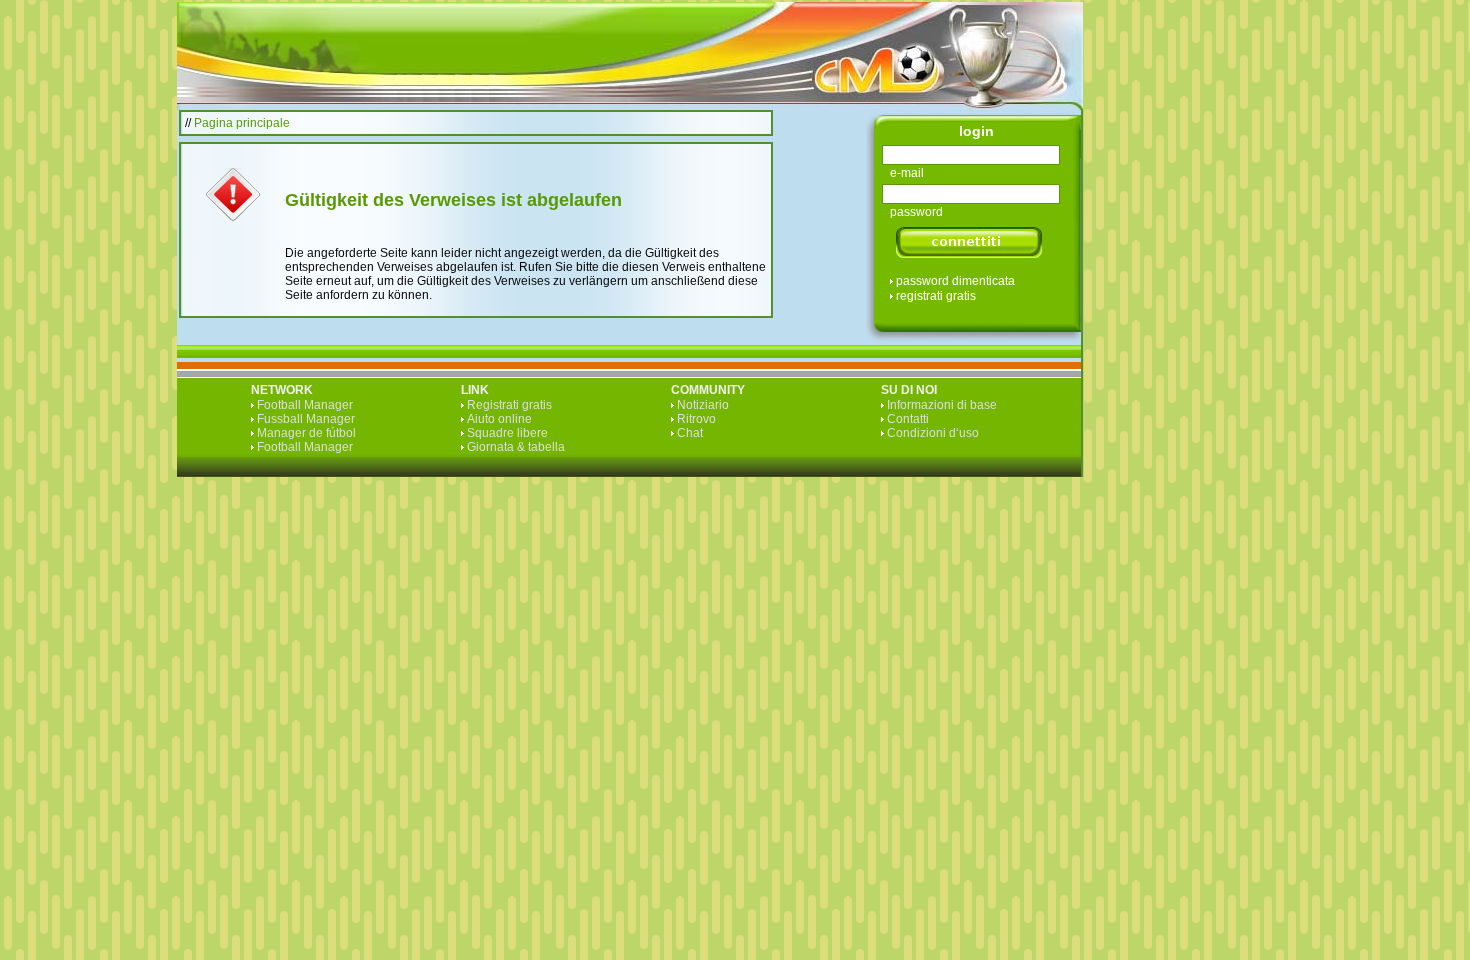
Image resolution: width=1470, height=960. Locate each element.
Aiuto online (499, 419)
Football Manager (305, 405)
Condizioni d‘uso (933, 433)
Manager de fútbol (306, 433)
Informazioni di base (942, 405)
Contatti (908, 419)
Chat (690, 433)
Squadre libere (507, 433)
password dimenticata (955, 281)
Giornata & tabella (516, 447)
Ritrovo (696, 419)
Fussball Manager (306, 419)
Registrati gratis (509, 405)
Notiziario (703, 405)
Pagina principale (242, 123)
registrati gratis (936, 296)
